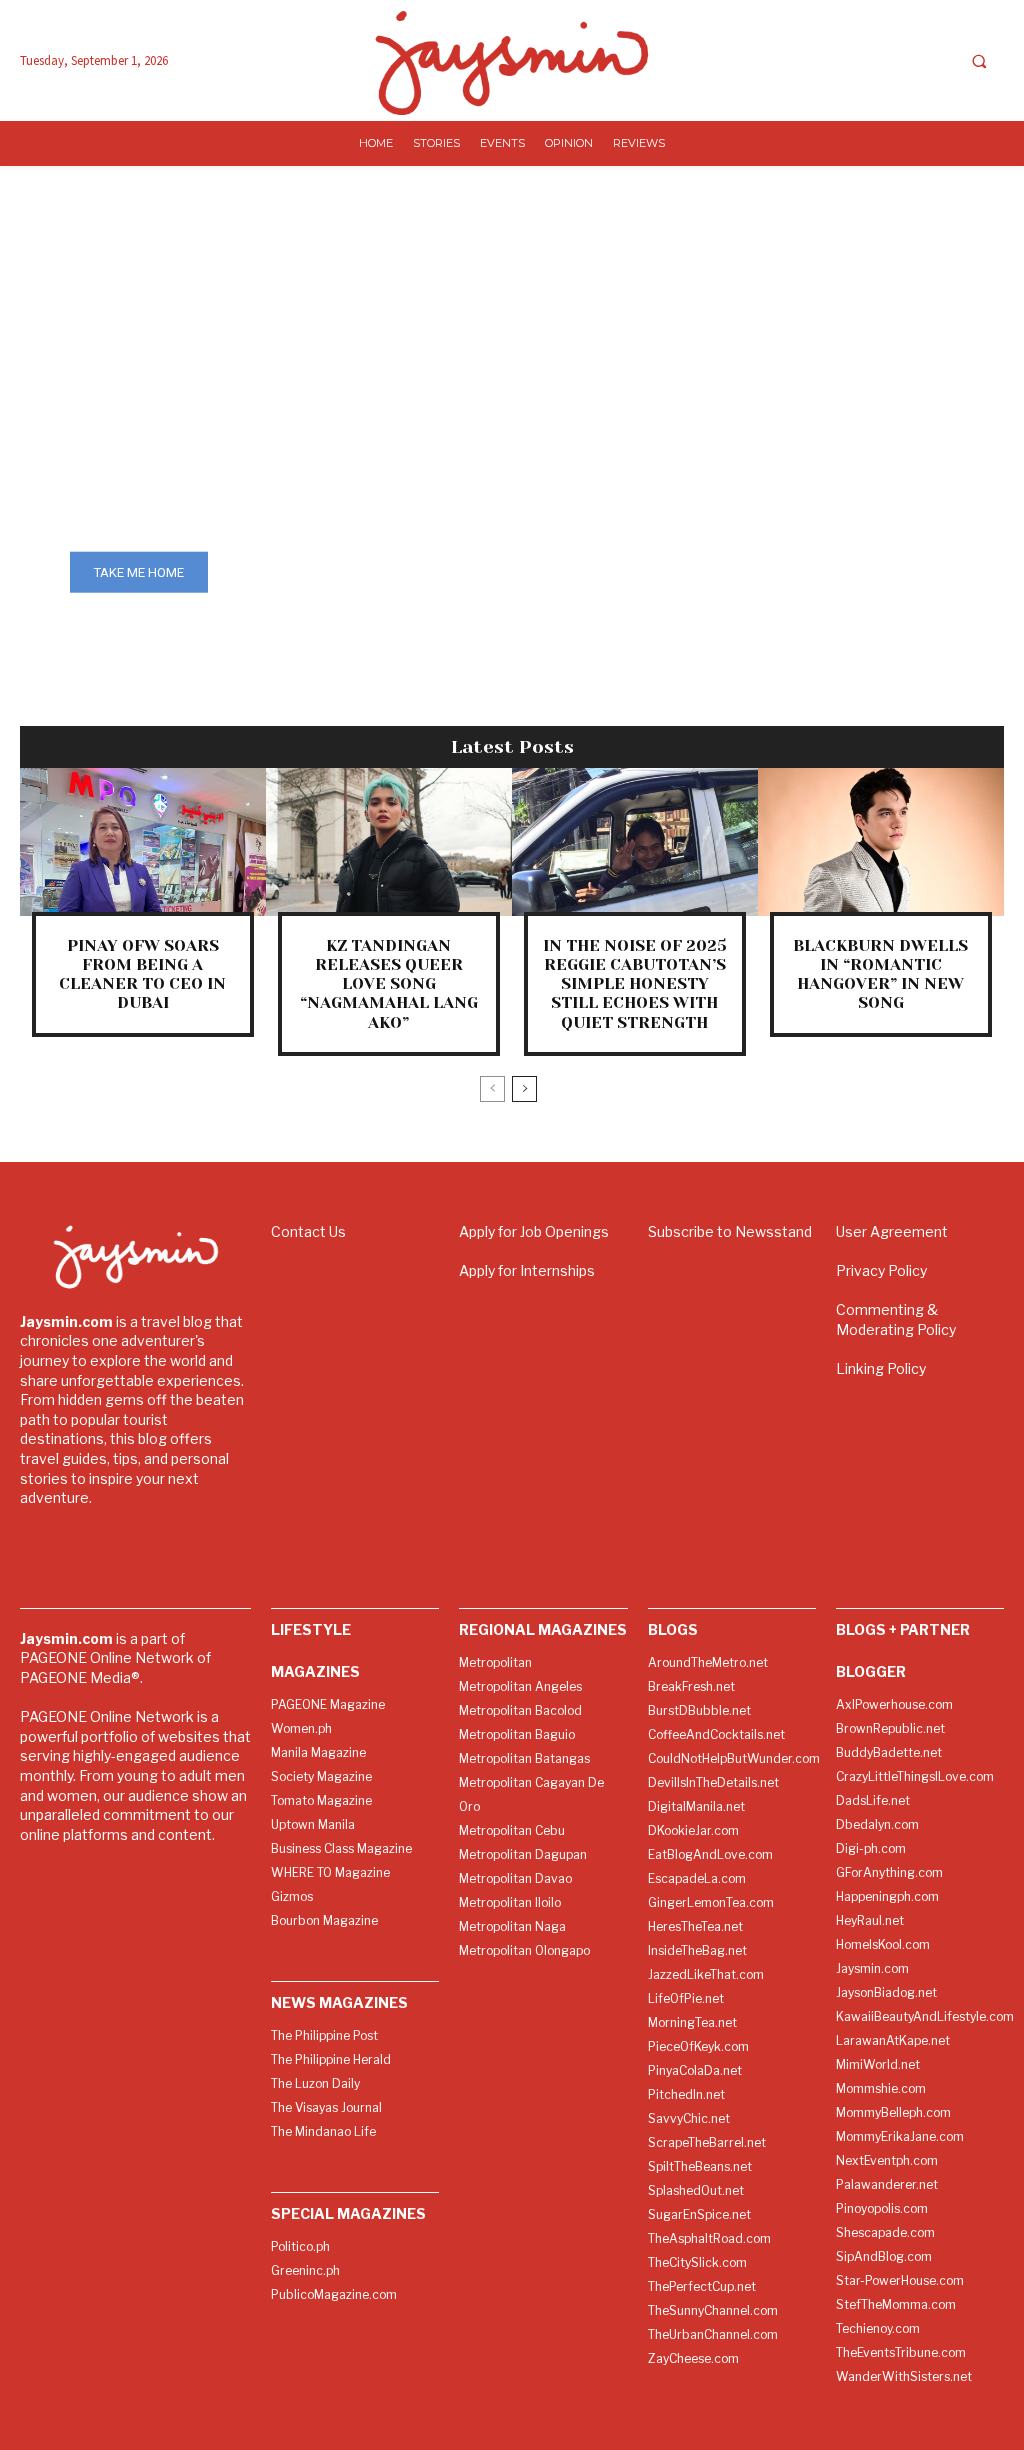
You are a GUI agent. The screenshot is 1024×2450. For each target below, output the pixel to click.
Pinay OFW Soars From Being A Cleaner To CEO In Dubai (142, 974)
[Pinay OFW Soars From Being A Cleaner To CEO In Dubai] (143, 842)
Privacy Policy (881, 1270)
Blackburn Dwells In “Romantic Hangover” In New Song (880, 974)
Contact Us (308, 1231)
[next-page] (524, 1089)
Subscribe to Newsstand (730, 1231)
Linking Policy (881, 1368)
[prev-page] (492, 1089)
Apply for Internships (527, 1270)
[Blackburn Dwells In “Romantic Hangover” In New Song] (881, 842)
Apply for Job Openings (534, 1231)
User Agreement (892, 1231)
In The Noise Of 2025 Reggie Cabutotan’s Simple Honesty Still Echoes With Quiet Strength (635, 984)
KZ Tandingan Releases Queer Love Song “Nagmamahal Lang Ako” (389, 984)
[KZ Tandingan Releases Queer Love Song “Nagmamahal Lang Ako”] (389, 842)
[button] (979, 61)
